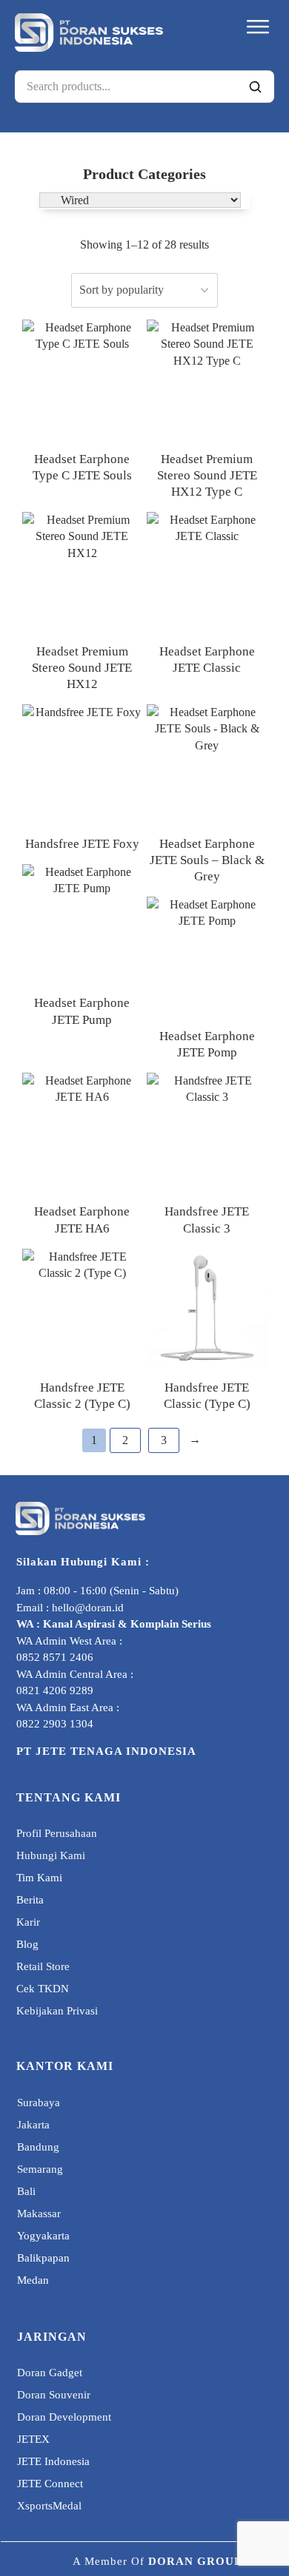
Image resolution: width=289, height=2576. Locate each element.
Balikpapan (43, 2258)
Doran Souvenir (54, 2395)
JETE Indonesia (53, 2461)
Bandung (38, 2147)
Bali (26, 2191)
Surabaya (39, 2103)
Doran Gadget (50, 2373)
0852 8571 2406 (55, 1657)
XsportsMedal (49, 2506)
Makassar (39, 2213)
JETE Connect (50, 2484)
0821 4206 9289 (55, 1690)
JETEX (33, 2439)
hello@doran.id (88, 1608)
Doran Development (64, 2417)
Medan (33, 2280)
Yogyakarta (43, 2236)
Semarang (40, 2169)
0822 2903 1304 (55, 1724)
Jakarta (33, 2125)
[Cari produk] (255, 87)
